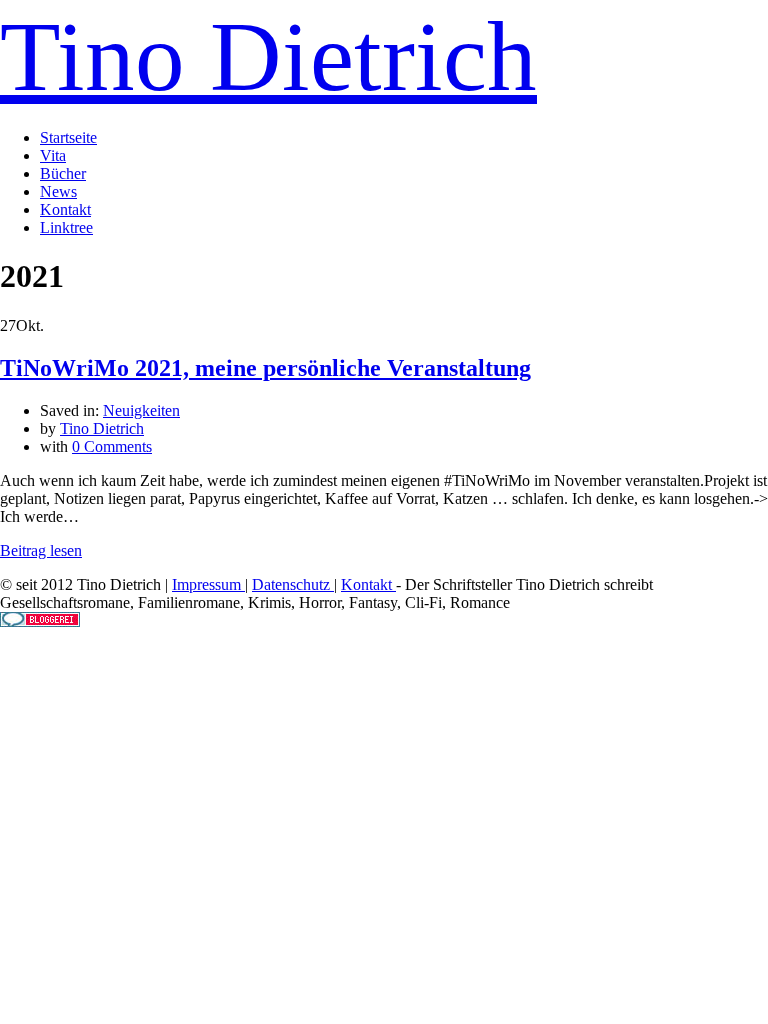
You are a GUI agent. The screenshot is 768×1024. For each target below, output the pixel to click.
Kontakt (65, 209)
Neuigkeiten (141, 410)
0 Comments (112, 446)
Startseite (68, 137)
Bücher (63, 173)
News (58, 191)
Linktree (66, 227)
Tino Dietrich (268, 56)
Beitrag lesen (41, 550)
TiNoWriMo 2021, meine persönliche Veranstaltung (265, 368)
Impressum (208, 584)
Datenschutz (293, 584)
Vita (53, 155)
